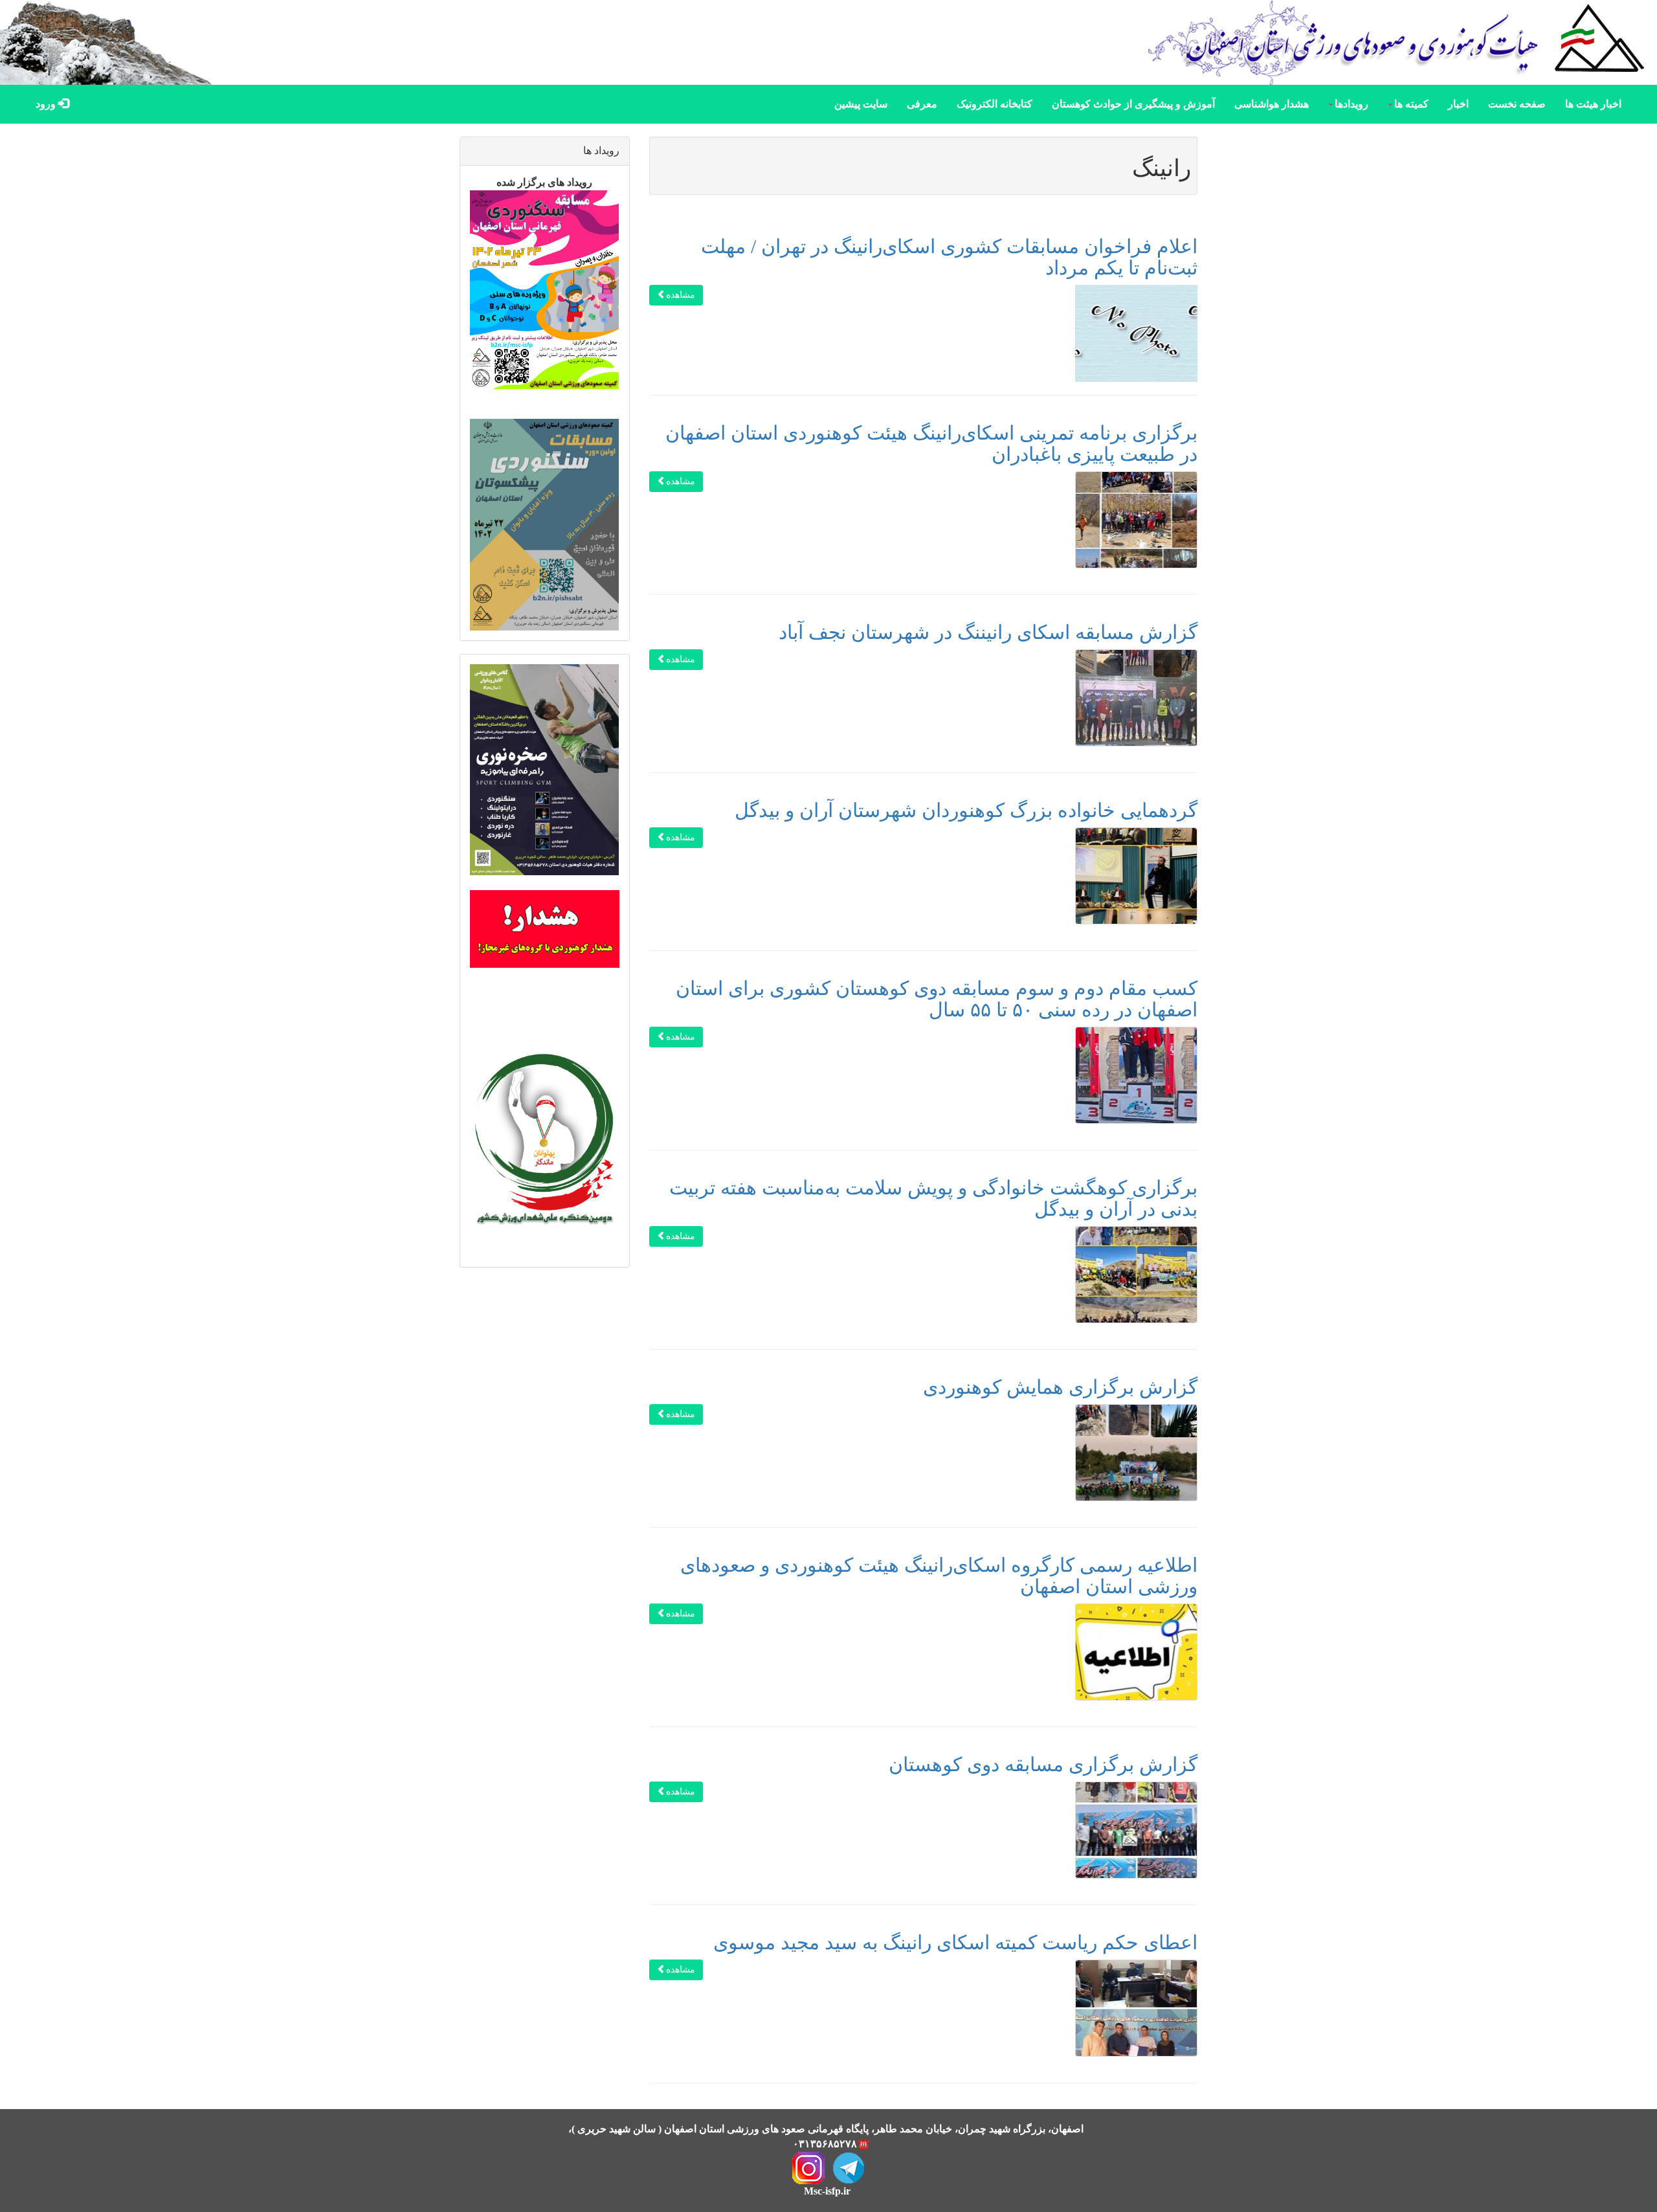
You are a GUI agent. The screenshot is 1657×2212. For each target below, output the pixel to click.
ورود (47, 104)
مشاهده (681, 295)
